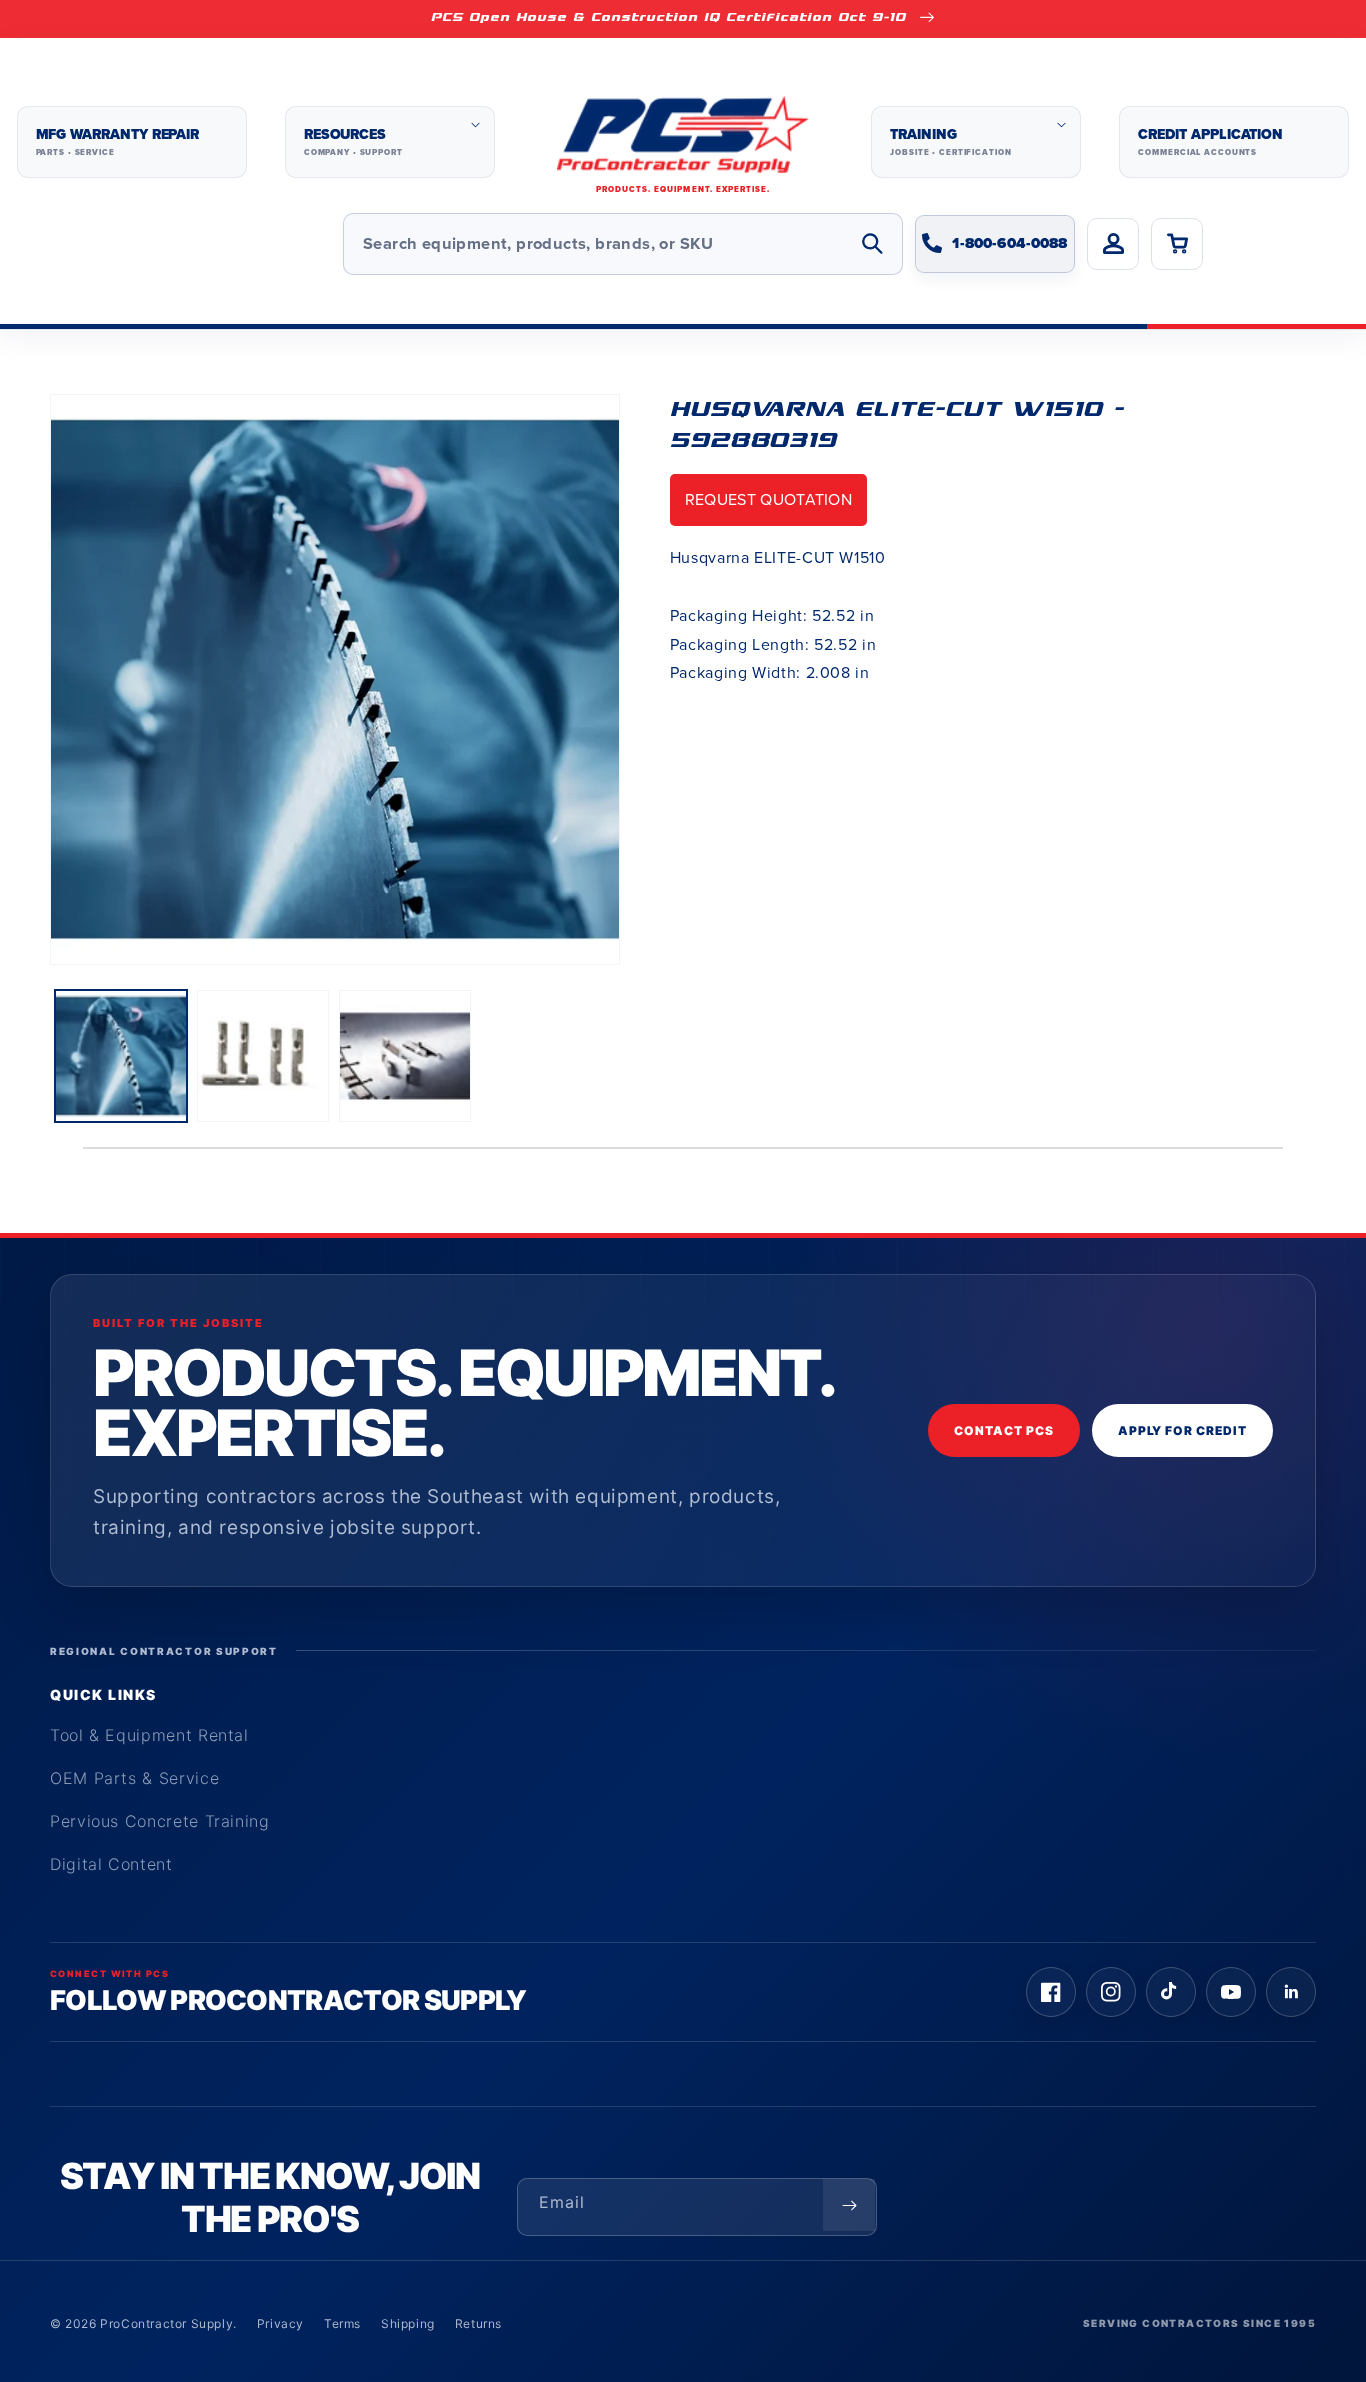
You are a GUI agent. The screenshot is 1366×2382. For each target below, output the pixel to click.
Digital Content (111, 1864)
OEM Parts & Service (134, 1778)
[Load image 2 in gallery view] (263, 1056)
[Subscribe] (849, 2205)
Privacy (280, 2323)
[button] (390, 142)
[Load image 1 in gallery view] (121, 1056)
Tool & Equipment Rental (149, 1735)
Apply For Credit (1182, 1430)
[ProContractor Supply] (683, 142)
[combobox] (623, 244)
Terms (342, 2323)
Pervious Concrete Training (160, 1821)
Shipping (408, 2323)
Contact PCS (1004, 1430)
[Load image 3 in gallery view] (405, 1056)
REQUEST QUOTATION (768, 499)
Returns (478, 2323)
